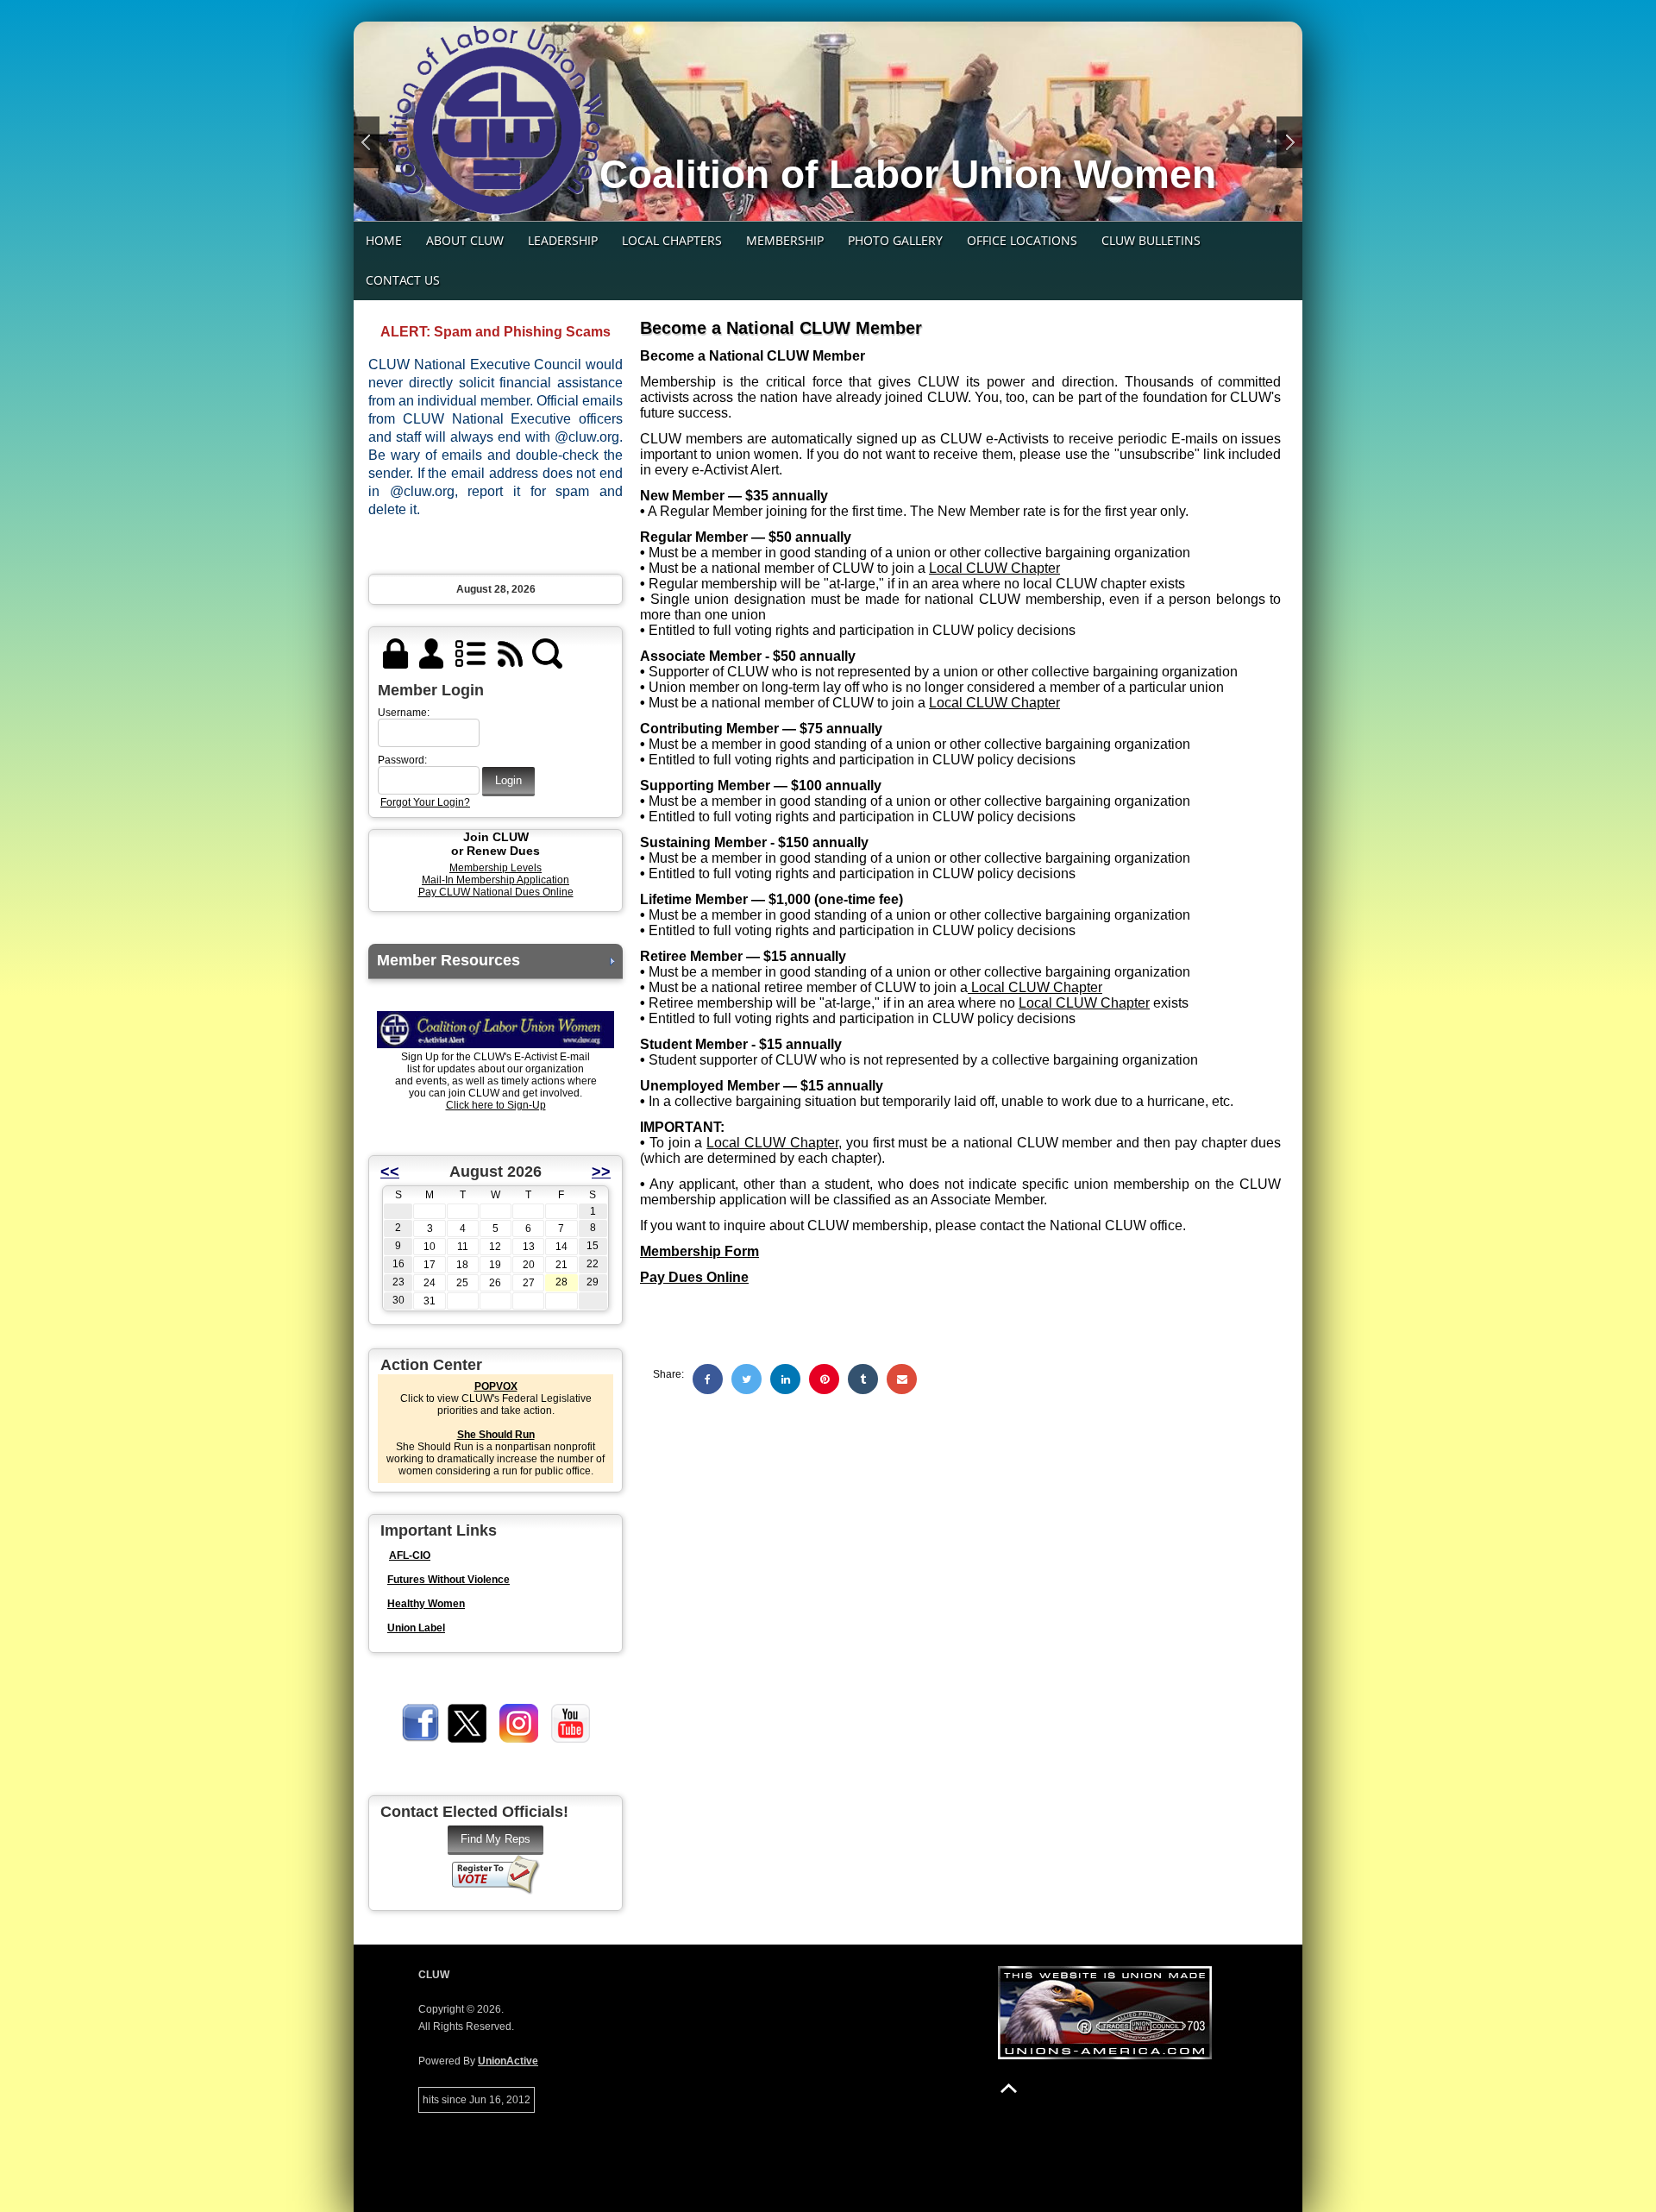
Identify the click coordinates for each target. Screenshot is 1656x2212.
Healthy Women (426, 1604)
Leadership (563, 240)
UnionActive (508, 2061)
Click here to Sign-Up (496, 1105)
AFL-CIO (410, 1555)
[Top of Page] (1009, 2088)
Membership (785, 240)
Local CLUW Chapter (994, 568)
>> (601, 1172)
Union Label (416, 1628)
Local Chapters (672, 240)
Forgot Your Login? (425, 802)
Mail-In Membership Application (496, 880)
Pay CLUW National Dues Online (496, 892)
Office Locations (1022, 240)
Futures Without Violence (448, 1580)
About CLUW (465, 240)
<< (390, 1172)
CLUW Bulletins (1151, 240)
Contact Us (403, 280)
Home (384, 240)
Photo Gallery (895, 240)
